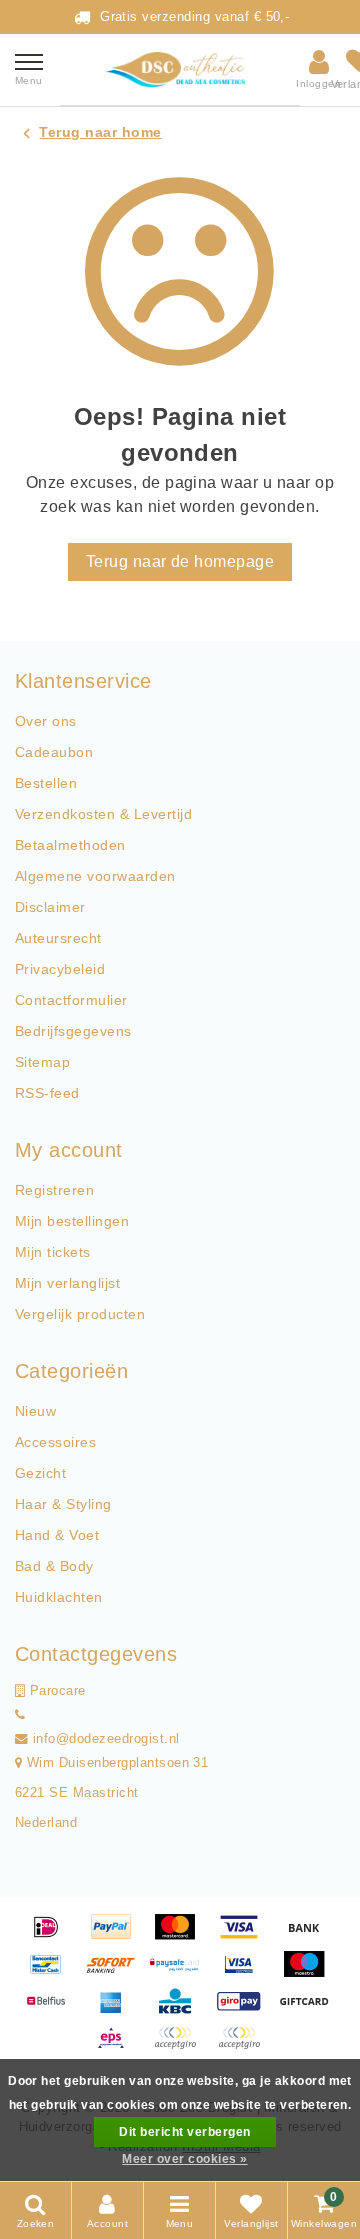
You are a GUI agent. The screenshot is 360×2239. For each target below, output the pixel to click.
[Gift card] (309, 2010)
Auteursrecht (58, 938)
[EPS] (118, 2047)
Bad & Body (54, 1566)
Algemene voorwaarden (95, 876)
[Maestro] (309, 1973)
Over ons (46, 721)
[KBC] (182, 2010)
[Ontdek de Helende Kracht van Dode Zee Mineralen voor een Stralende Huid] (180, 69)
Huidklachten (59, 1597)
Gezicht (40, 1473)
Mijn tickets (53, 1252)
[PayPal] (118, 1936)
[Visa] (246, 1936)
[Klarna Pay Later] (244, 2047)
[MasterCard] (182, 1936)
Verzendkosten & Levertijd (103, 814)
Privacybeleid (60, 969)
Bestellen (46, 783)
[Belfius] (53, 2010)
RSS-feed (47, 1093)
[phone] (20, 1715)
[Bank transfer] (309, 1936)
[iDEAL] (53, 1936)
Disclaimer (50, 907)
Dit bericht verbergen (184, 2132)
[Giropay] (246, 2010)
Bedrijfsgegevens (73, 1031)
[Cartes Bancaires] (182, 2047)
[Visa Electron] (246, 1973)
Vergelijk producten (80, 1314)
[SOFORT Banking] (118, 1973)
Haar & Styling (63, 1504)
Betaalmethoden (70, 845)
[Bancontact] (53, 1973)
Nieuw (35, 1411)
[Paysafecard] (182, 1973)
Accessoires (55, 1442)
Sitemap (42, 1062)
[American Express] (118, 2010)
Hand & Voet (57, 1535)
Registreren (54, 1190)
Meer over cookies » (184, 2159)
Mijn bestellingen (72, 1221)
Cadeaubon (54, 752)
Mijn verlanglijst (67, 1283)
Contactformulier (71, 1000)
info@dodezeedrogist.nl (106, 1739)
